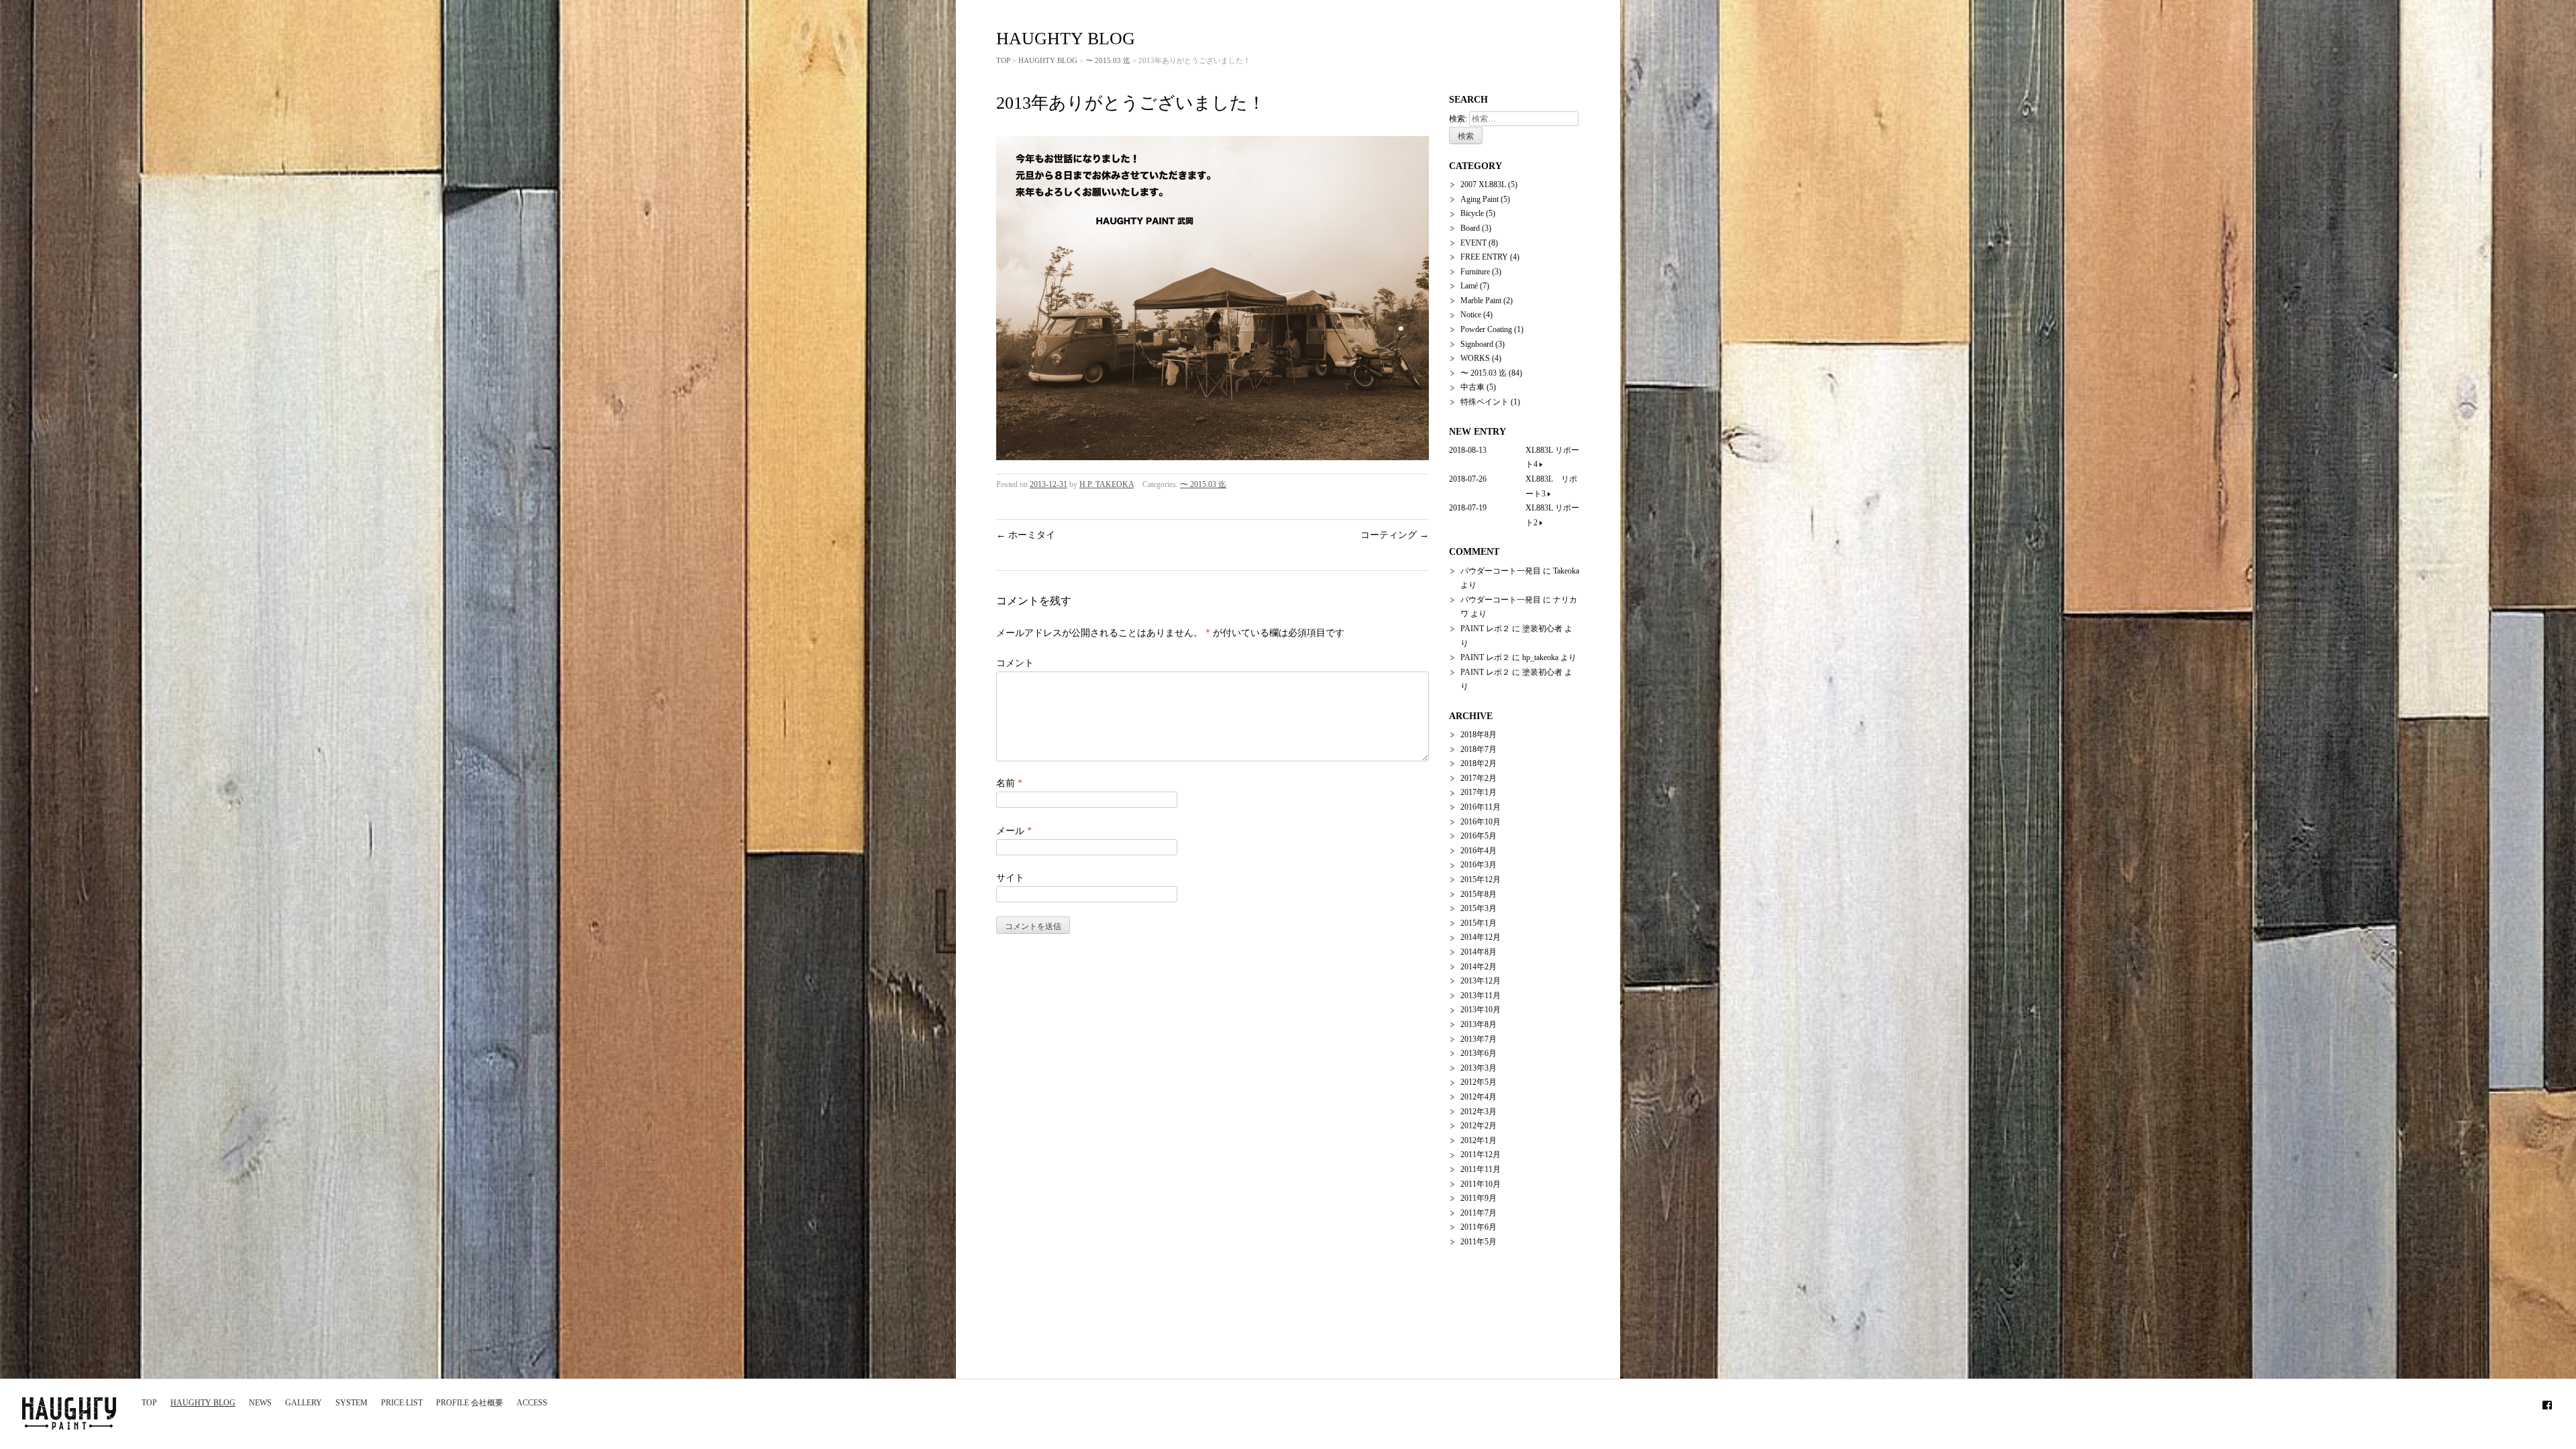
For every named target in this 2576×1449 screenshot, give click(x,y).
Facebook (2547, 1403)
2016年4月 (1479, 851)
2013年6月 (1479, 1053)
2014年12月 (1481, 937)
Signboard (1477, 344)
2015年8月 (1479, 894)
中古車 (1472, 387)
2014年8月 (1479, 952)
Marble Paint (1481, 301)
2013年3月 (1479, 1068)
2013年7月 (1479, 1039)
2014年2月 (1479, 967)
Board (1470, 228)
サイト (1010, 878)
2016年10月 (1481, 822)
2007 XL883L (1483, 184)
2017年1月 (1479, 792)
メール (1014, 831)
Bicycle (1472, 213)
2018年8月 (1479, 735)
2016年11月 (1481, 807)
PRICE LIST (402, 1403)
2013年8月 (1479, 1024)
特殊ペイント (1485, 402)
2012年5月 (1479, 1082)
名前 (1009, 783)
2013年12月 (1481, 981)
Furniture (1475, 272)
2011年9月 (1479, 1198)
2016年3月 (1479, 865)
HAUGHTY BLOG (203, 1403)
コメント (1015, 663)
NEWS (260, 1403)
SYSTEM (352, 1403)
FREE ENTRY (1484, 257)
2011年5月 (1479, 1242)
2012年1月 (1479, 1140)
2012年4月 (1479, 1097)
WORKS (1475, 358)
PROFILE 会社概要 (470, 1403)
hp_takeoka (1540, 657)
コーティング (1395, 535)
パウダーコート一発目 (1501, 571)
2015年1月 (1479, 923)
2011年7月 (1479, 1213)
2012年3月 (1479, 1112)
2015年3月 (1479, 908)
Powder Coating (1486, 329)
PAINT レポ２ (1485, 629)
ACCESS (532, 1403)
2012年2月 (1479, 1126)
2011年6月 (1479, 1227)
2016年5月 (1479, 836)
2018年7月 (1479, 749)
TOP (149, 1403)
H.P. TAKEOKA (1107, 484)
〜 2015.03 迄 (1108, 60)
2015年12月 (1481, 879)
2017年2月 (1479, 778)
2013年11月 (1481, 996)
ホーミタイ (1026, 535)
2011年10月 (1481, 1184)
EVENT (1473, 243)
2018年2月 (1479, 763)
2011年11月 (1481, 1169)
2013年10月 (1481, 1010)
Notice (1471, 315)
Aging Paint (1480, 199)
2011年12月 (1481, 1155)
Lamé (1469, 286)
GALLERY (304, 1403)
